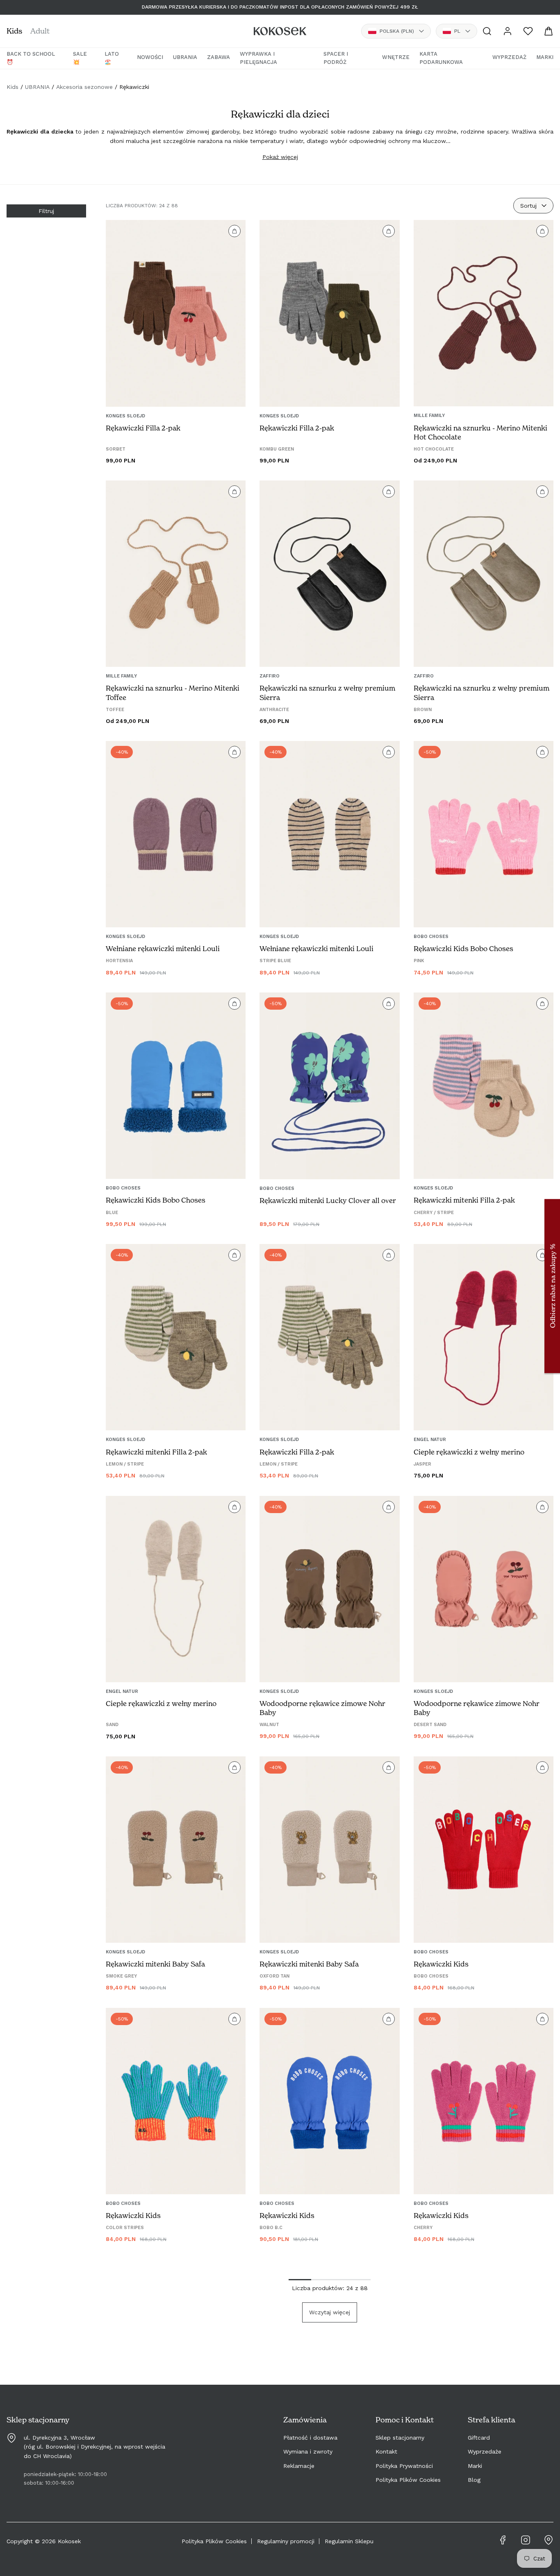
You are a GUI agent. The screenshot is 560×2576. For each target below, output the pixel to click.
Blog (474, 2480)
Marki (475, 2466)
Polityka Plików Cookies (408, 2480)
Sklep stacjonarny (400, 2438)
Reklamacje (299, 2466)
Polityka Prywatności (404, 2466)
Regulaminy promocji (286, 2541)
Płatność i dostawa (310, 2438)
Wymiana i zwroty (308, 2451)
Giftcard (479, 2438)
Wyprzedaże (485, 2451)
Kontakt (386, 2451)
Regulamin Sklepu (349, 2541)
